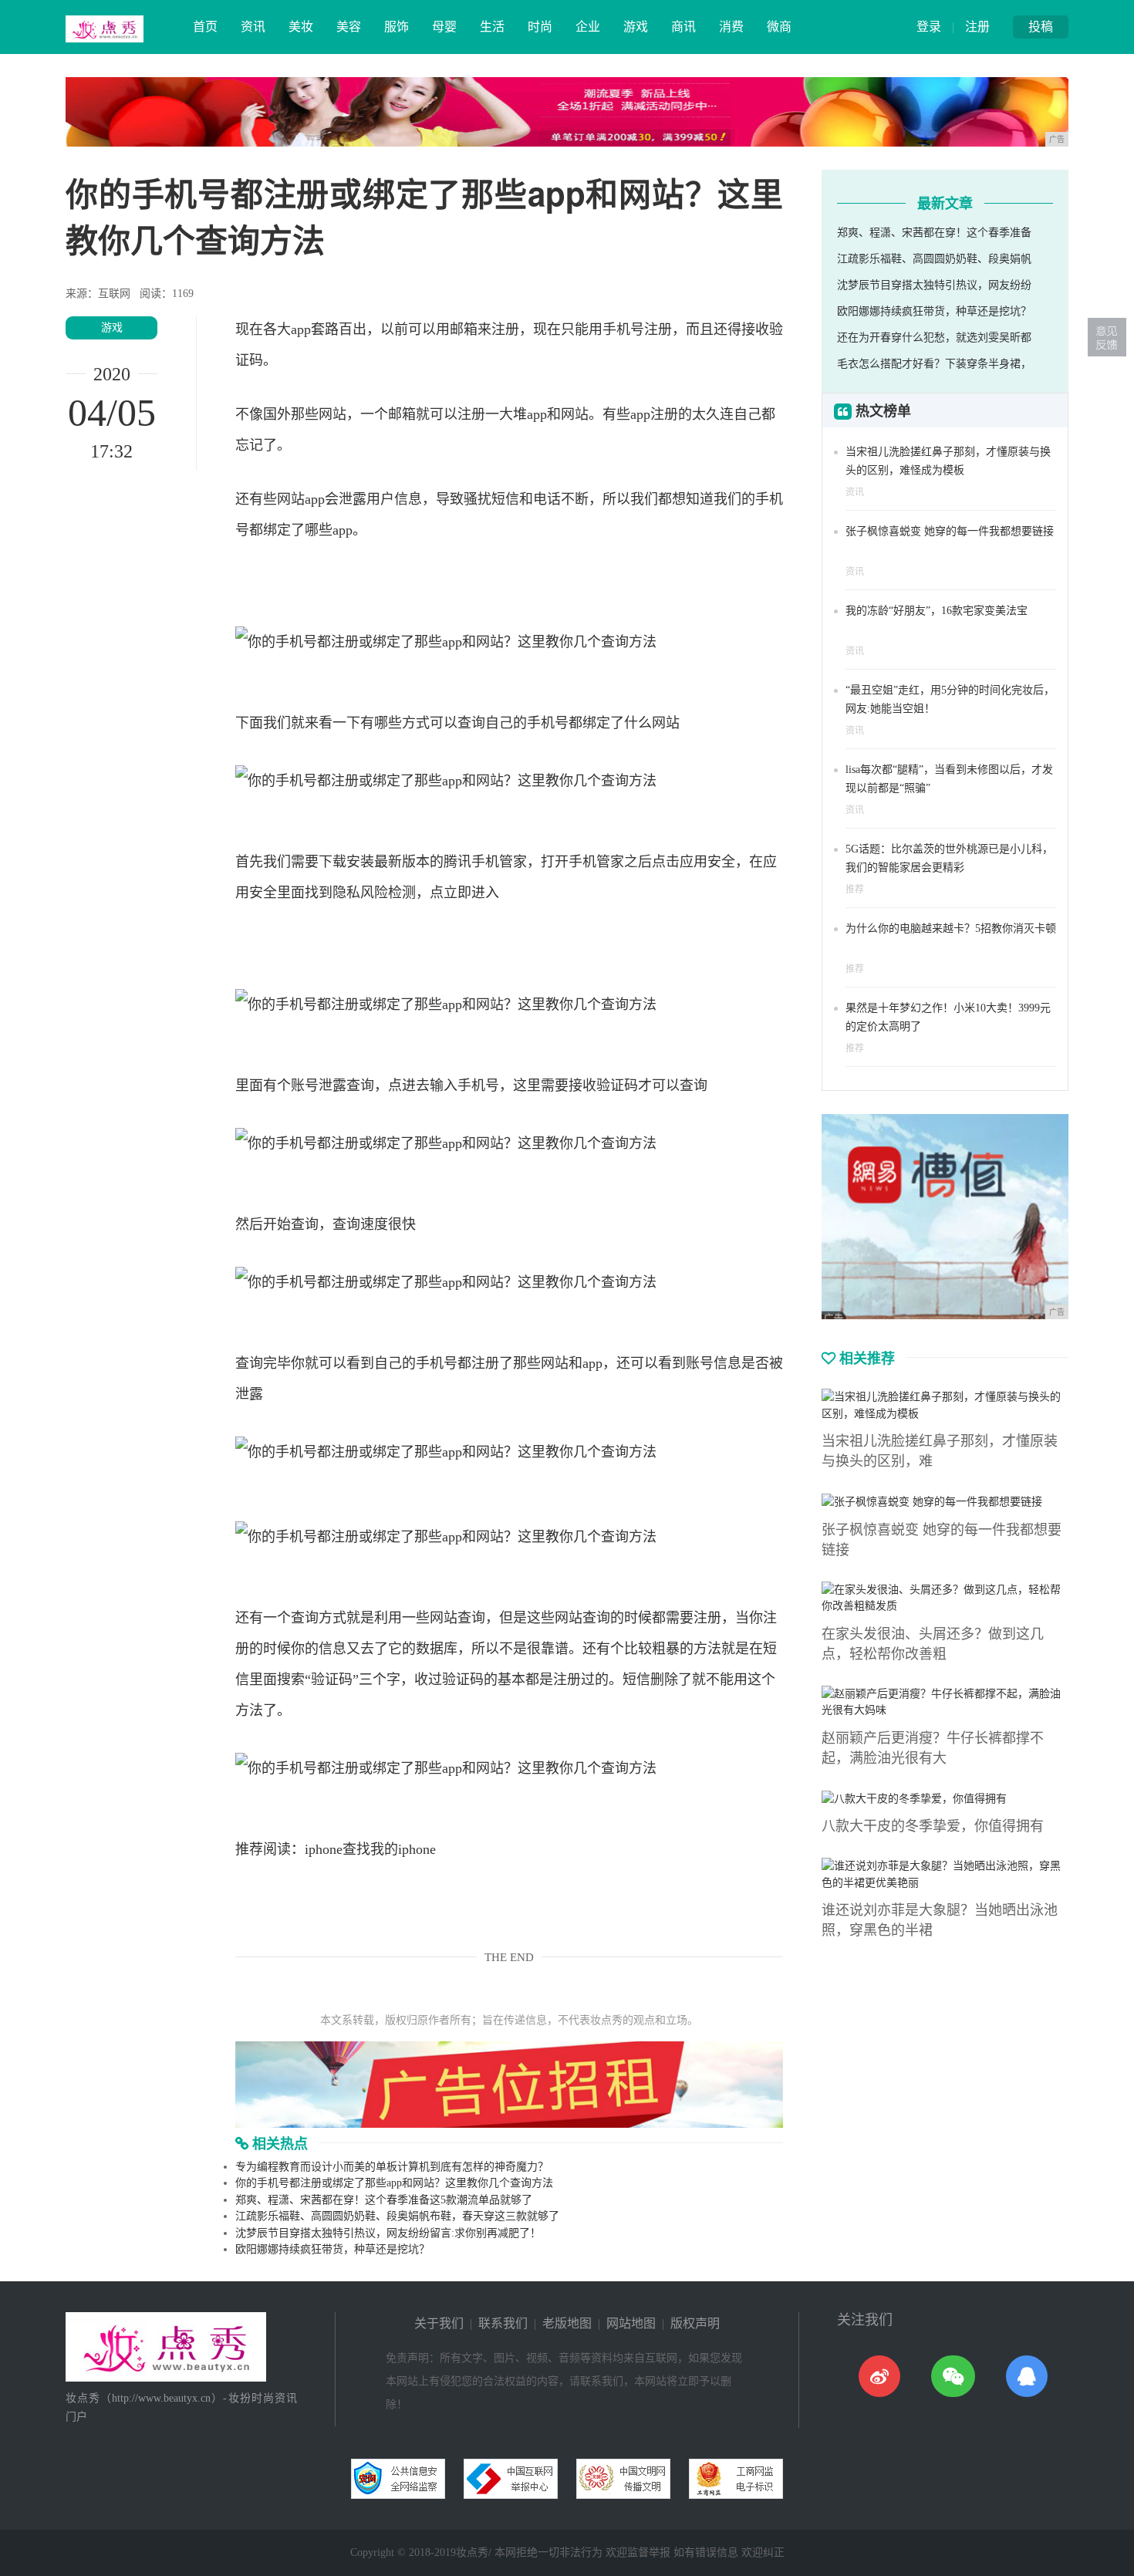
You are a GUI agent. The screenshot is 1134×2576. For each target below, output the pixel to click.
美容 (349, 27)
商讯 (683, 27)
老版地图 (567, 2323)
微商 (779, 27)
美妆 (301, 27)
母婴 (444, 27)
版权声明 (695, 2323)
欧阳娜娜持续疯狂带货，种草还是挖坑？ (332, 2249)
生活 (492, 27)
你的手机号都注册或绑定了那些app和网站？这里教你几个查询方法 (394, 2183)
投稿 (1041, 27)
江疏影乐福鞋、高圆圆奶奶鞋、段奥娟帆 (934, 259)
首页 (205, 27)
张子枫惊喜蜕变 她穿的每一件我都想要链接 (950, 531)
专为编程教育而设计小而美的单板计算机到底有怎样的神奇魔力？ (392, 2167)
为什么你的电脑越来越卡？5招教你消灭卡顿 (951, 928)
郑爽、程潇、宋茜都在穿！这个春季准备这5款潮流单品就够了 (384, 2200)
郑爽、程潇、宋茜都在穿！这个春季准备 (934, 233)
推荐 (855, 890)
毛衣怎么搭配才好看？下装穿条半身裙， (934, 364)
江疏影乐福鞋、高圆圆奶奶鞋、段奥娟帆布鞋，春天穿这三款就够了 (397, 2216)
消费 (731, 27)
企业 (588, 27)
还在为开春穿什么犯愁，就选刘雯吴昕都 (934, 338)
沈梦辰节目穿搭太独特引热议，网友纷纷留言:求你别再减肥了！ (388, 2233)
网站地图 (631, 2323)
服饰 (397, 27)
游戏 (636, 27)
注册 (977, 27)
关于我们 (439, 2323)
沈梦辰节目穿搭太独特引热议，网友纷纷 (934, 285)
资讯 (253, 27)
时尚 (540, 27)
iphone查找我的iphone (370, 1849)
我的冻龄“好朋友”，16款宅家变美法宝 (937, 611)
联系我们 (503, 2323)
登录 (929, 27)
